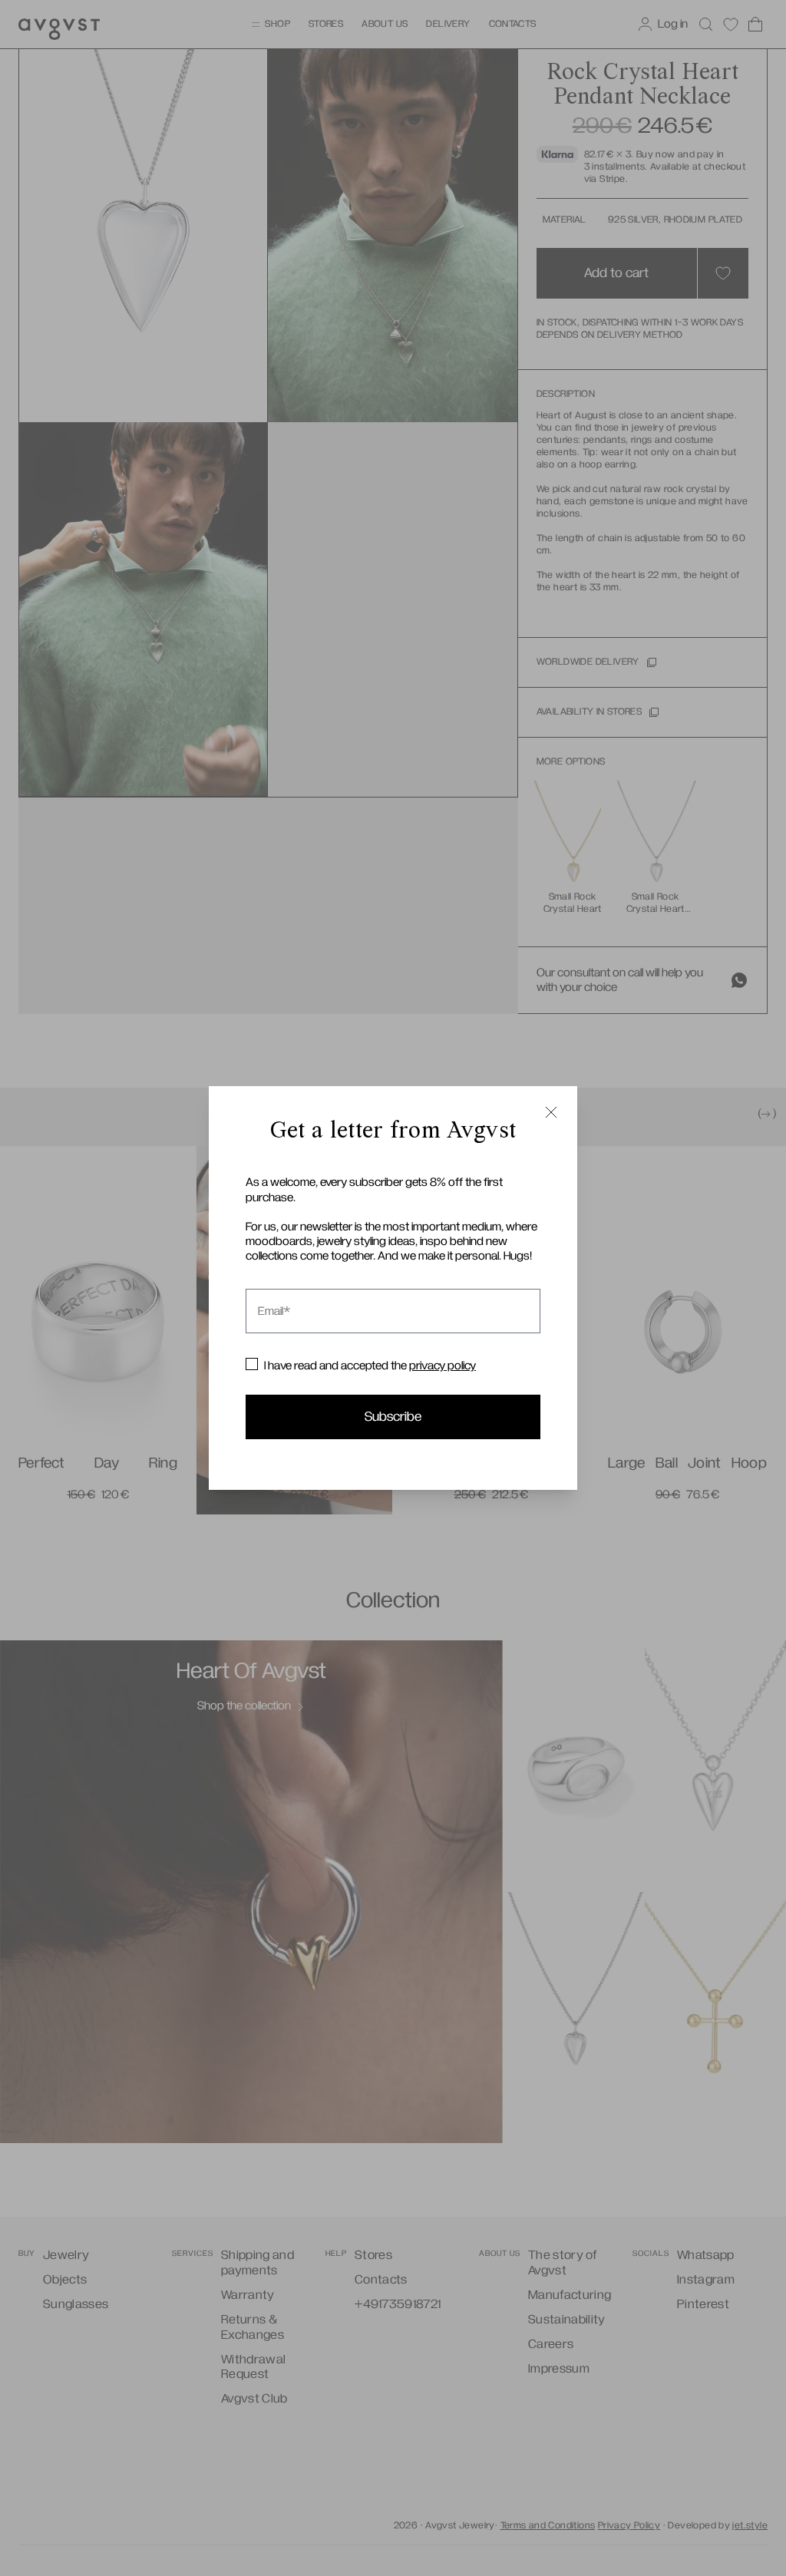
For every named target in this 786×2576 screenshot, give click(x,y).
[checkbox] (252, 1364)
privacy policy (443, 1366)
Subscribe (393, 1417)
